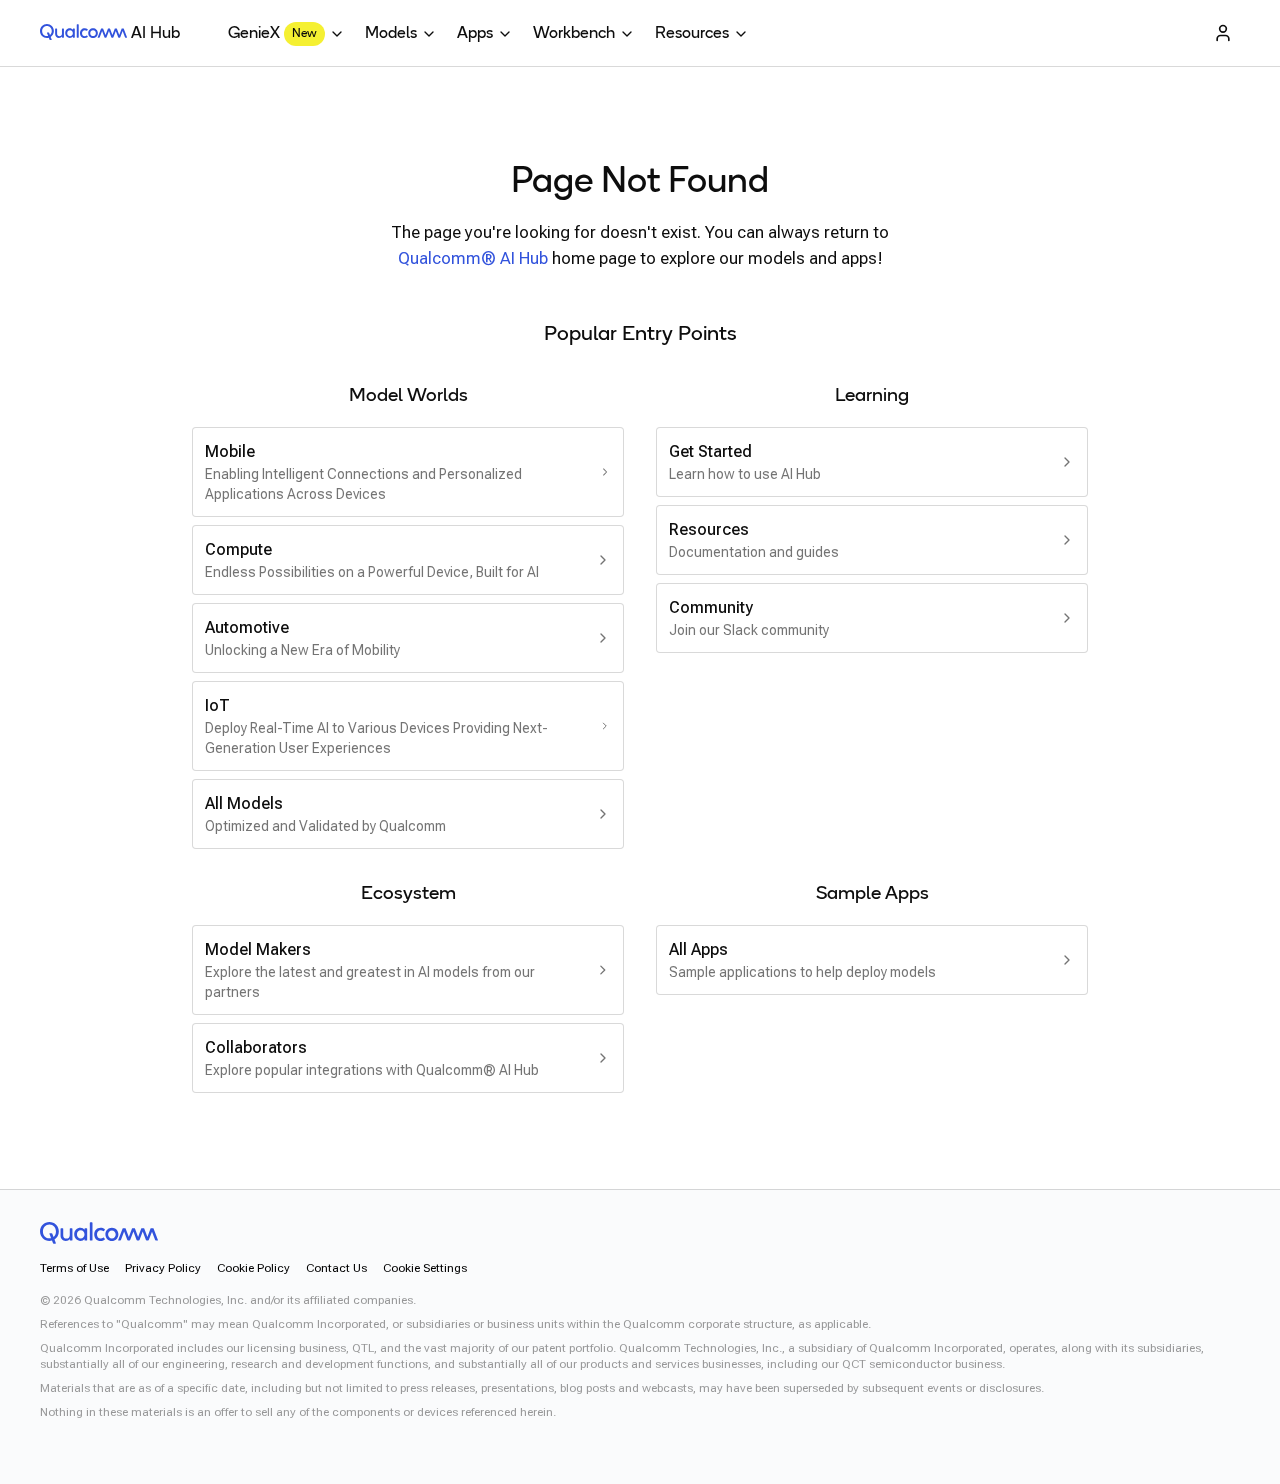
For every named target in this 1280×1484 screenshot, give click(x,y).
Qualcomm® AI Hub (473, 258)
